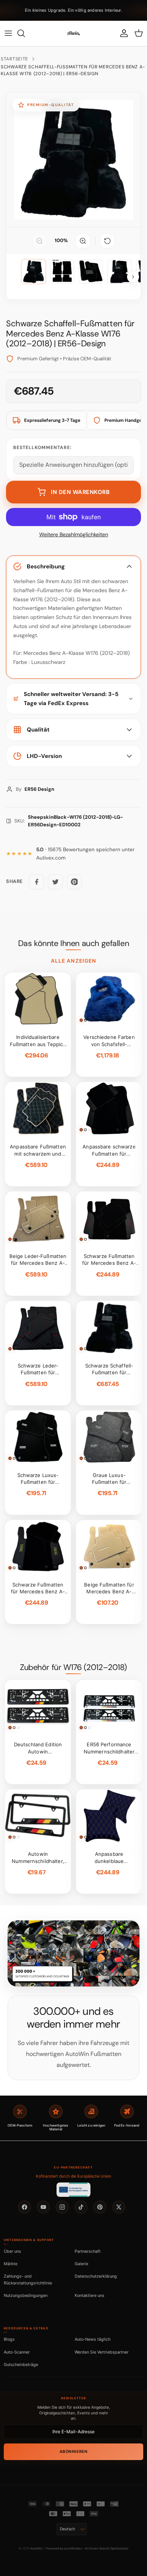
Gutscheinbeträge (21, 2365)
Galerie (81, 2264)
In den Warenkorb (80, 492)
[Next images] (133, 277)
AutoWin (36, 2548)
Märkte (11, 2264)
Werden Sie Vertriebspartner (102, 2352)
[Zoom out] (40, 241)
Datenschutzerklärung (96, 2276)
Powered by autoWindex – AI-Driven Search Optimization (87, 2548)
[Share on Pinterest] (74, 882)
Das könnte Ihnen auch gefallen (73, 943)
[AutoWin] (73, 33)
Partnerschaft (88, 2251)
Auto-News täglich (93, 2339)
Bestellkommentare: (42, 448)
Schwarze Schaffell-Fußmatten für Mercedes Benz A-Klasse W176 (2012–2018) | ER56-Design (73, 70)
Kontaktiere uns (90, 2295)
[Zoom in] (83, 241)
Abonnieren (73, 2452)
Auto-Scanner (17, 2352)
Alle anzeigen (73, 961)
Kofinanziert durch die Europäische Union (73, 2176)
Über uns (12, 2251)
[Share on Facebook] (37, 882)
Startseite (15, 59)
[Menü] (8, 33)
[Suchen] (25, 33)
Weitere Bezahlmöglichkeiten (74, 535)
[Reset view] (107, 241)
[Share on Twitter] (55, 882)
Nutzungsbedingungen (26, 2295)
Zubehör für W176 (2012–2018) (73, 1667)
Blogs (9, 2339)
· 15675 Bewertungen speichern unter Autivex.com (85, 854)
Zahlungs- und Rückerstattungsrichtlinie (28, 2279)
